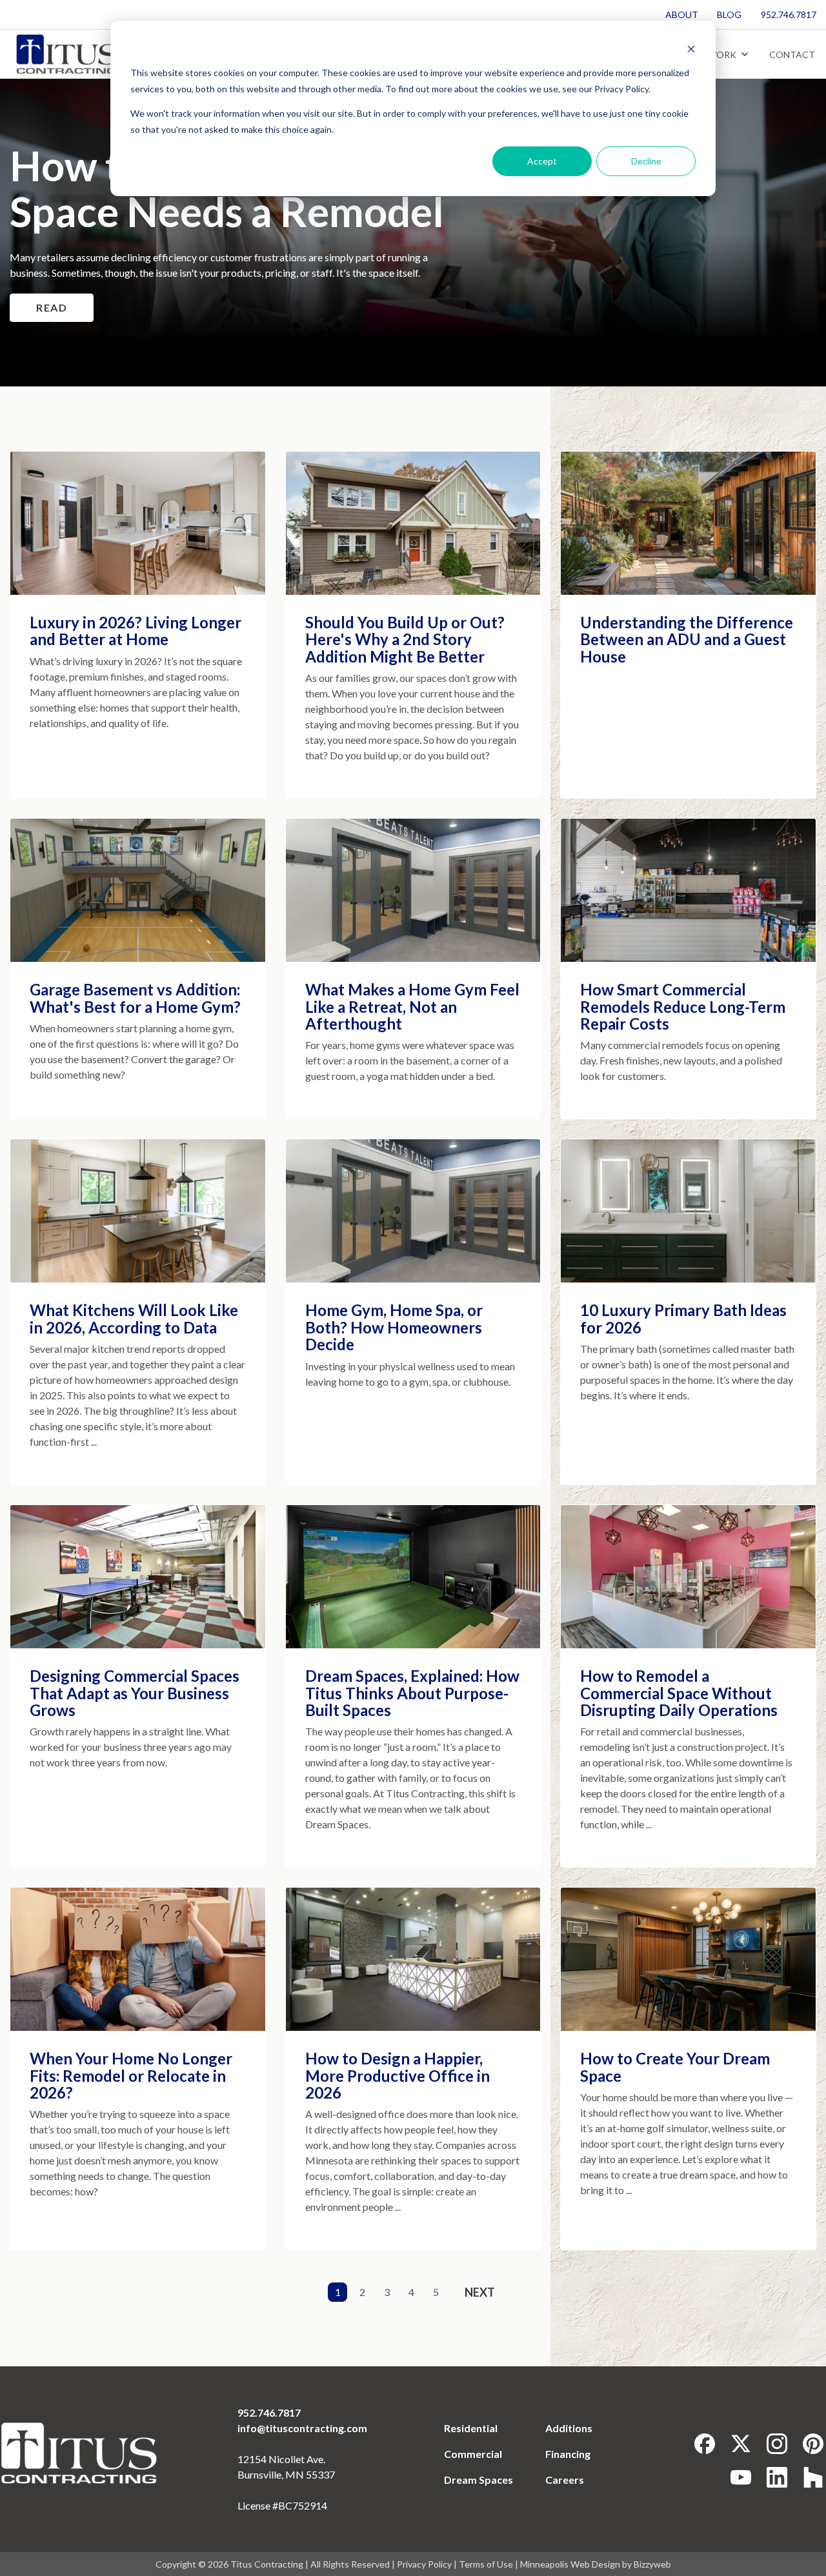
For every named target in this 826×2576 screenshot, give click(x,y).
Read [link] (52, 307)
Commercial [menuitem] (473, 2454)
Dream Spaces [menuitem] (478, 2480)
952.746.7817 (269, 2412)
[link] (65, 53)
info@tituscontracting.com (302, 2428)
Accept (542, 161)
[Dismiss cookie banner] (691, 49)
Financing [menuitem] (568, 2454)
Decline (646, 161)
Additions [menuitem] (569, 2428)
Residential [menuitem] (471, 2428)
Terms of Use (486, 2564)
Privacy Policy (424, 2564)
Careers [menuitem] (565, 2480)
